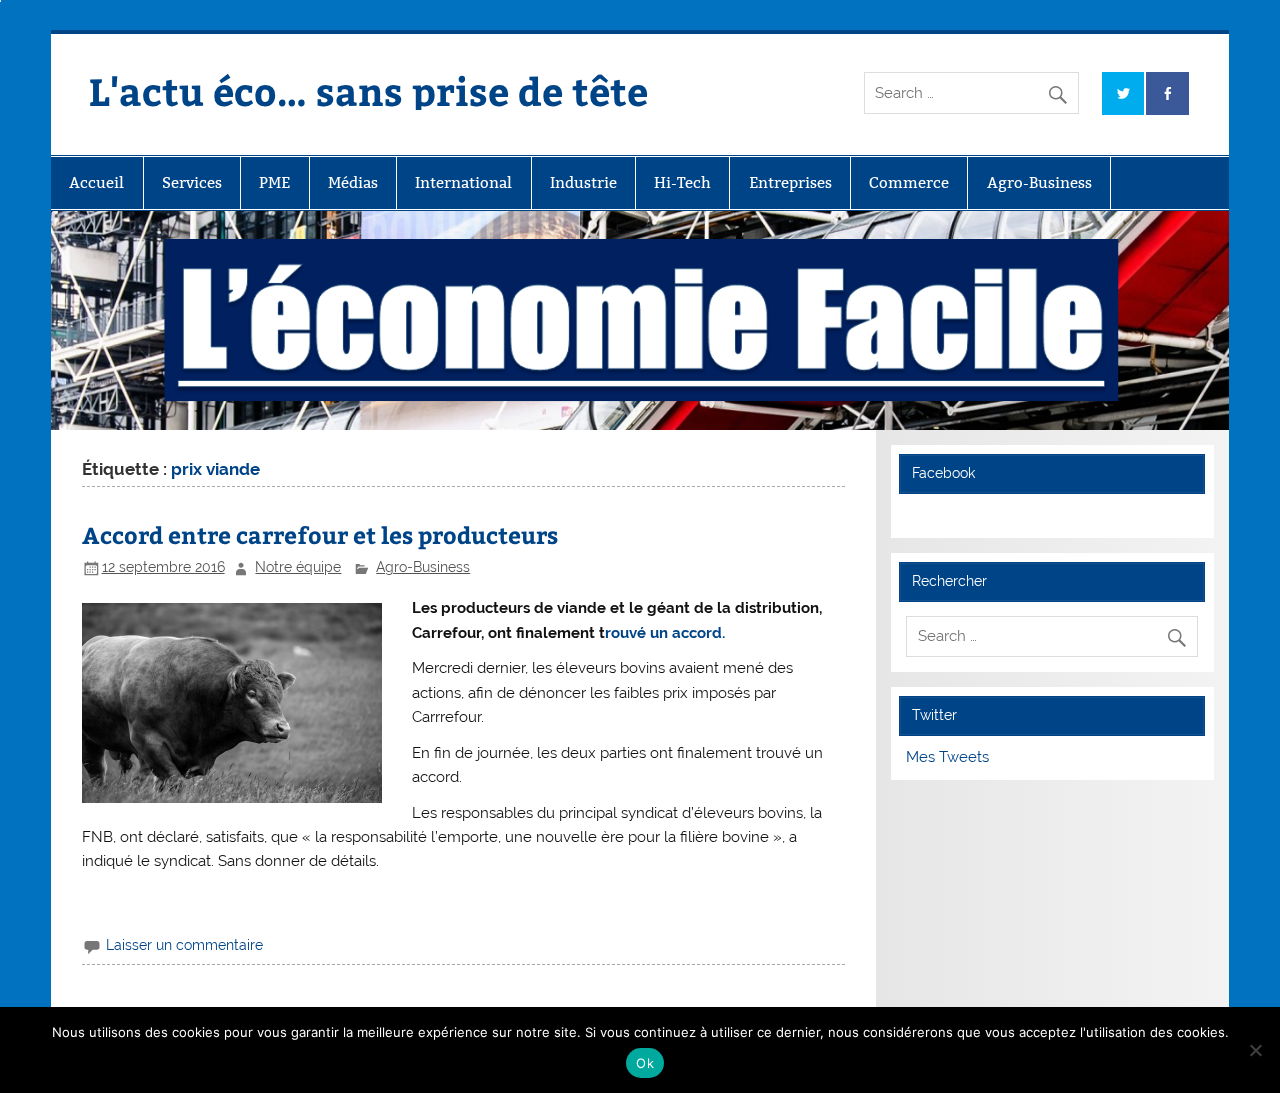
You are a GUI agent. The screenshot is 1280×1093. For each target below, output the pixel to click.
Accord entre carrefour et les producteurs (320, 534)
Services (192, 182)
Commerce (909, 182)
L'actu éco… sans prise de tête (368, 90)
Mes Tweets (947, 757)
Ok (645, 1063)
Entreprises (790, 182)
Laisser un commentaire (184, 945)
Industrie (583, 182)
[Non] (1255, 1050)
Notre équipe (298, 567)
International (463, 182)
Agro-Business (1039, 182)
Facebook (943, 473)
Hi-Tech (682, 182)
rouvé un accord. (665, 633)
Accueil (96, 182)
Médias (353, 182)
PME (274, 182)
